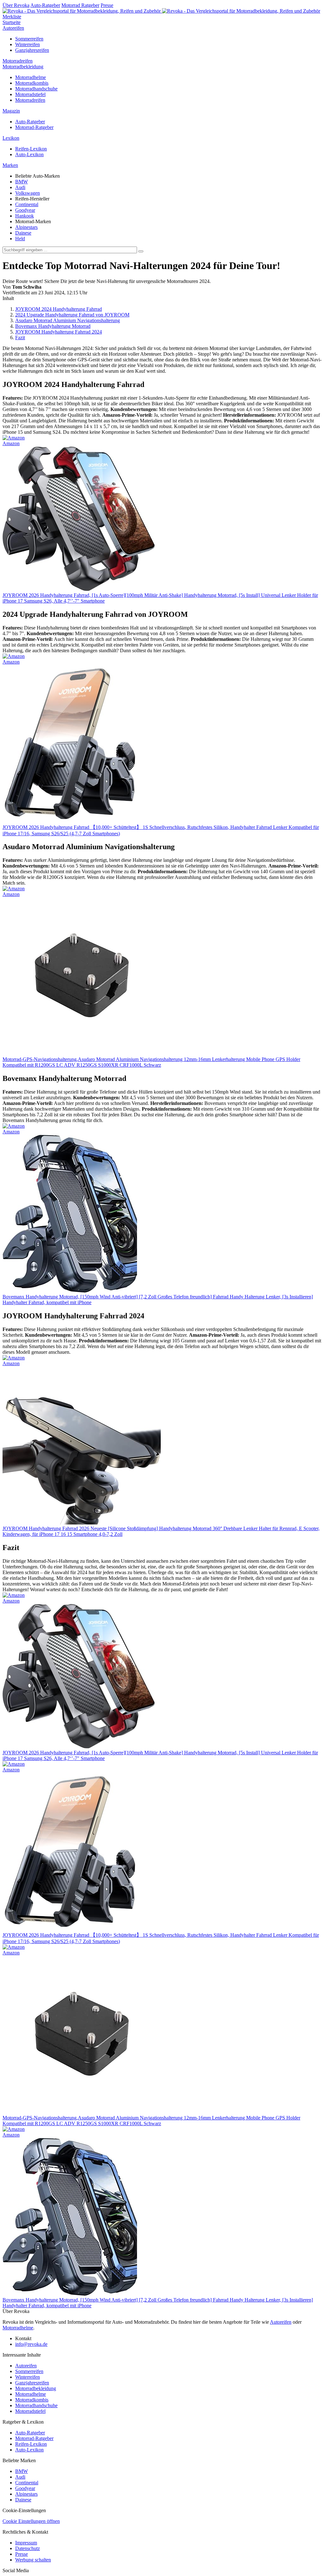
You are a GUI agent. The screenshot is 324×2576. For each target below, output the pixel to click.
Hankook (25, 216)
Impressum (26, 2543)
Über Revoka (16, 5)
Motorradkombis (32, 83)
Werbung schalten (33, 2560)
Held (20, 239)
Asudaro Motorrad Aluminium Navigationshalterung (68, 320)
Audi (20, 187)
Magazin (11, 111)
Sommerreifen (29, 39)
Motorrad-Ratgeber (34, 127)
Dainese (23, 233)
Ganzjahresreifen (32, 50)
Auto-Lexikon (29, 154)
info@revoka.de (31, 2344)
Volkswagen (28, 193)
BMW (22, 182)
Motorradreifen (18, 61)
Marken (10, 165)
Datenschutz (28, 2548)
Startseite (12, 22)
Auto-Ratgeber (45, 5)
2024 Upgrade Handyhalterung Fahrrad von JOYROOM (72, 315)
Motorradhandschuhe (36, 89)
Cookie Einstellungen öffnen (31, 2521)
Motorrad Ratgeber (80, 5)
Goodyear (25, 210)
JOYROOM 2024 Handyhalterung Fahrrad (59, 309)
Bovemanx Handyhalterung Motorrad (53, 326)
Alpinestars (26, 227)
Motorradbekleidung (23, 67)
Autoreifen (13, 28)
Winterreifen (28, 44)
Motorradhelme (31, 77)
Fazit (20, 337)
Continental (27, 204)
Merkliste (12, 17)
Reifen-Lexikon (31, 149)
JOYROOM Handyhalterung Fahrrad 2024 (59, 332)
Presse (107, 5)
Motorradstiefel (30, 94)
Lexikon (11, 138)
